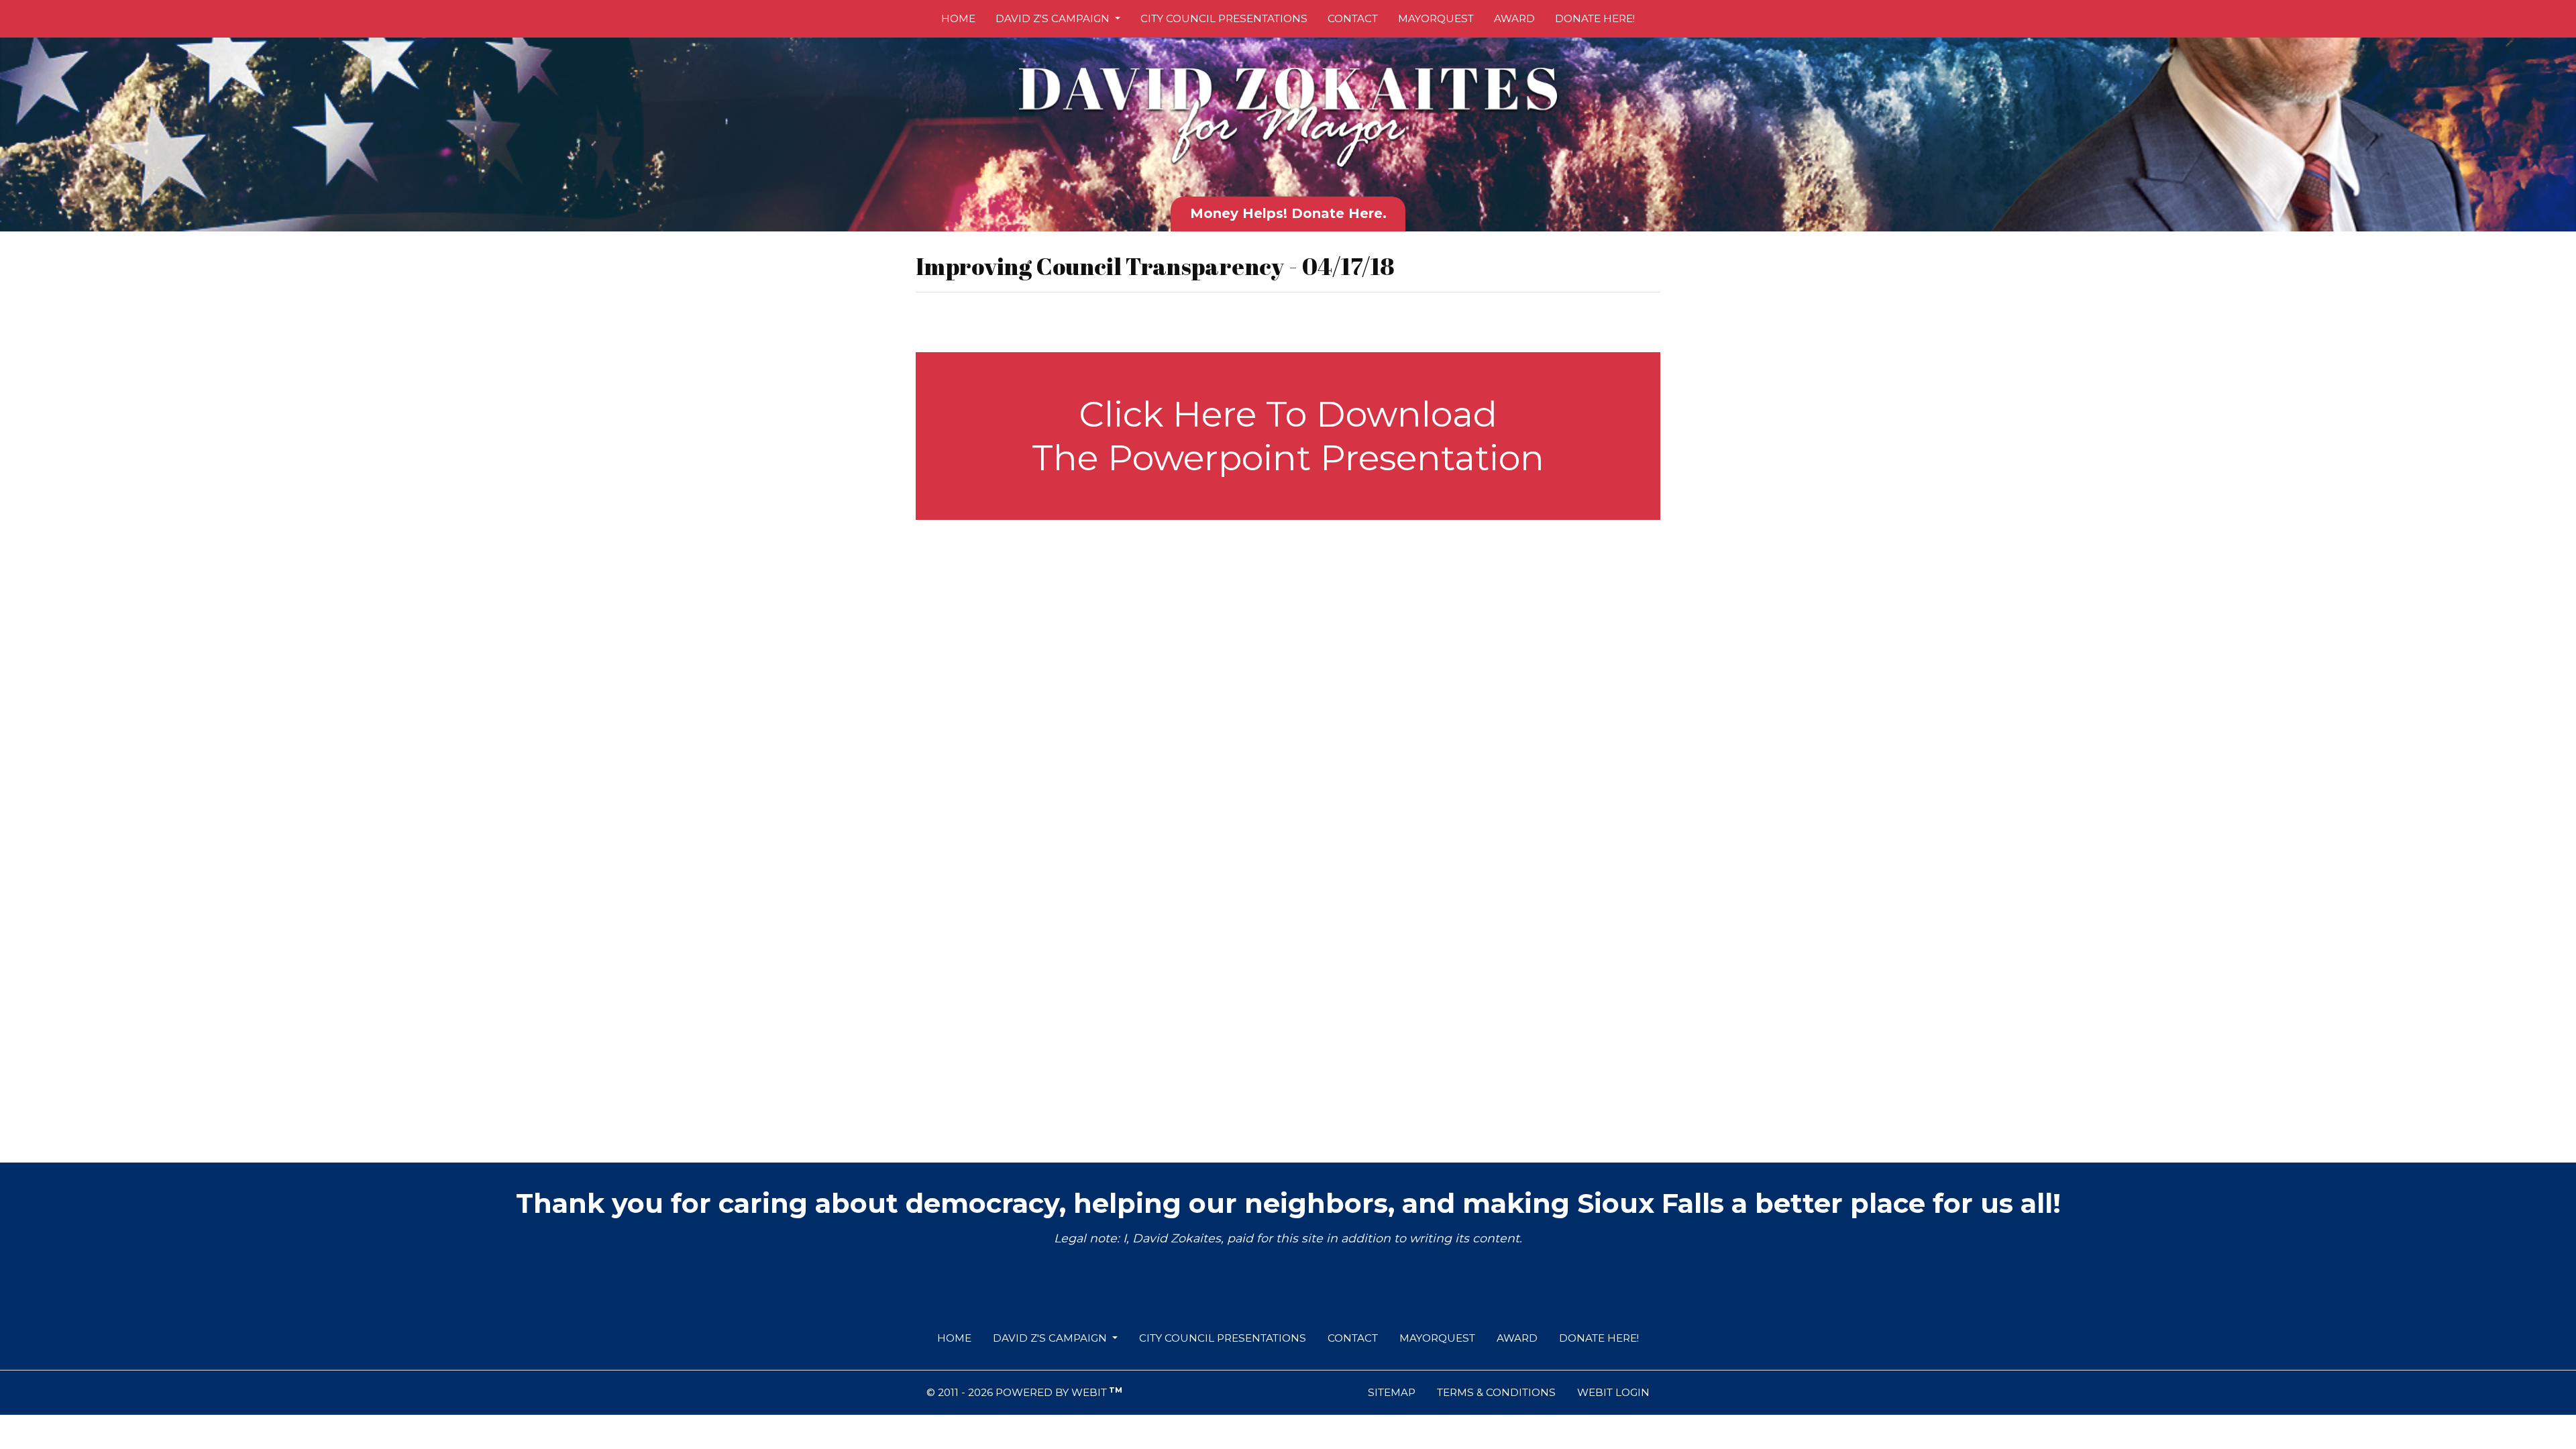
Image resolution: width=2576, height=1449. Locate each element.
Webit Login (1613, 1392)
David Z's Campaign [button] (1054, 18)
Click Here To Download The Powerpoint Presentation (1288, 436)
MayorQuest (1436, 18)
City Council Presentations (1224, 18)
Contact (1353, 18)
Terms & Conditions (1496, 1392)
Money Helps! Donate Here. (1288, 213)
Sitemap (1392, 1392)
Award (1514, 18)
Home (958, 18)
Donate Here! (1595, 18)
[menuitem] (958, 19)
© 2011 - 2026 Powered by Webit (1024, 1392)
